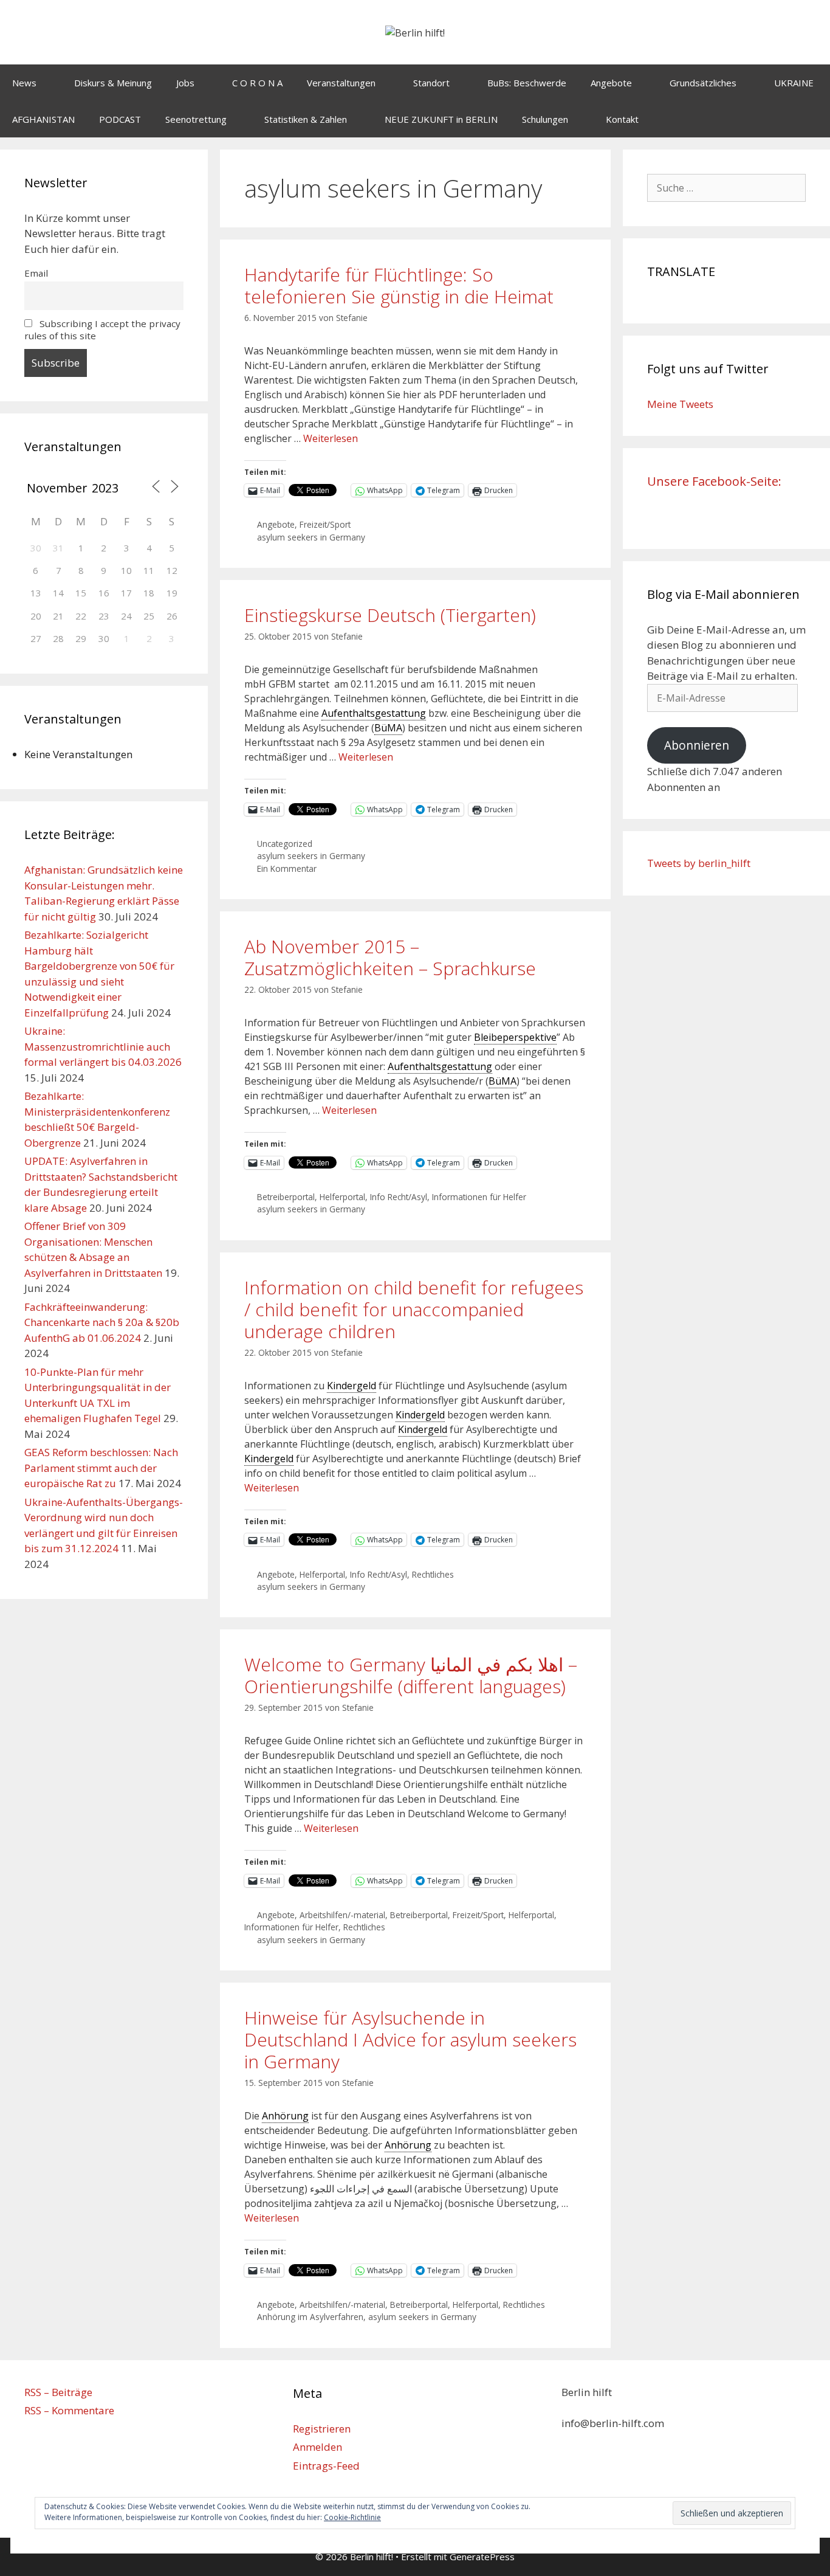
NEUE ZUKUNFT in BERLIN (441, 119)
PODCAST (120, 119)
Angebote (611, 83)
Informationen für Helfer (479, 1197)
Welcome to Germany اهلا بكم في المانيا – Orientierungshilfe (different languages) (411, 1675)
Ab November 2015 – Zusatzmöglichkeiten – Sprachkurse (390, 957)
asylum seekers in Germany (311, 537)
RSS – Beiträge (58, 2392)
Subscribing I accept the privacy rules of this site (102, 330)
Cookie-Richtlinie (352, 2517)
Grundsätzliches (703, 83)
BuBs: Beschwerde (527, 83)
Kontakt (622, 119)
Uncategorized (285, 844)
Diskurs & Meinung (113, 83)
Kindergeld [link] (352, 1386)
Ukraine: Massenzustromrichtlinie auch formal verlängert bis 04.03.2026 (103, 1046)
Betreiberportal (286, 1197)
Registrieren (322, 2429)
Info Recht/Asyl (399, 1197)
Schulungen (545, 119)
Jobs (185, 83)
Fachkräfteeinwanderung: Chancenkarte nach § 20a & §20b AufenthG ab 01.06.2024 (102, 1322)
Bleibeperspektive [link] (515, 1037)
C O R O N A (257, 83)
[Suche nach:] (727, 188)
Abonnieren (697, 745)
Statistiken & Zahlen (306, 119)
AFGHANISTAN (43, 119)
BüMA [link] (388, 728)
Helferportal (342, 1197)
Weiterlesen (331, 438)
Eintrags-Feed (326, 2466)
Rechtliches (433, 1574)
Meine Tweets (680, 404)
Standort (431, 83)
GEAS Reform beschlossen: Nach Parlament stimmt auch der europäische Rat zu (101, 1468)
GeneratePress (482, 2557)
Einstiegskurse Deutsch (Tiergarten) (390, 615)
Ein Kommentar (287, 868)
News (24, 83)
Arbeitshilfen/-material (342, 1915)
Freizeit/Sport (325, 524)
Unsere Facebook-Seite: (714, 481)
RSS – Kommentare (69, 2410)
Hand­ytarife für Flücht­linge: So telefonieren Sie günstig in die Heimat (399, 285)
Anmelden (317, 2447)
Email (36, 273)
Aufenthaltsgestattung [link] (374, 713)
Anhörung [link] (285, 2116)
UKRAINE (794, 83)
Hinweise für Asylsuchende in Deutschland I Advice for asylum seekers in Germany (410, 2039)
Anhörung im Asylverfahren (310, 2317)
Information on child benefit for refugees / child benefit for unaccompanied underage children (414, 1309)
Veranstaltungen (341, 83)
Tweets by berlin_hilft (699, 863)
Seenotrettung (196, 119)
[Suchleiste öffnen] (812, 119)
